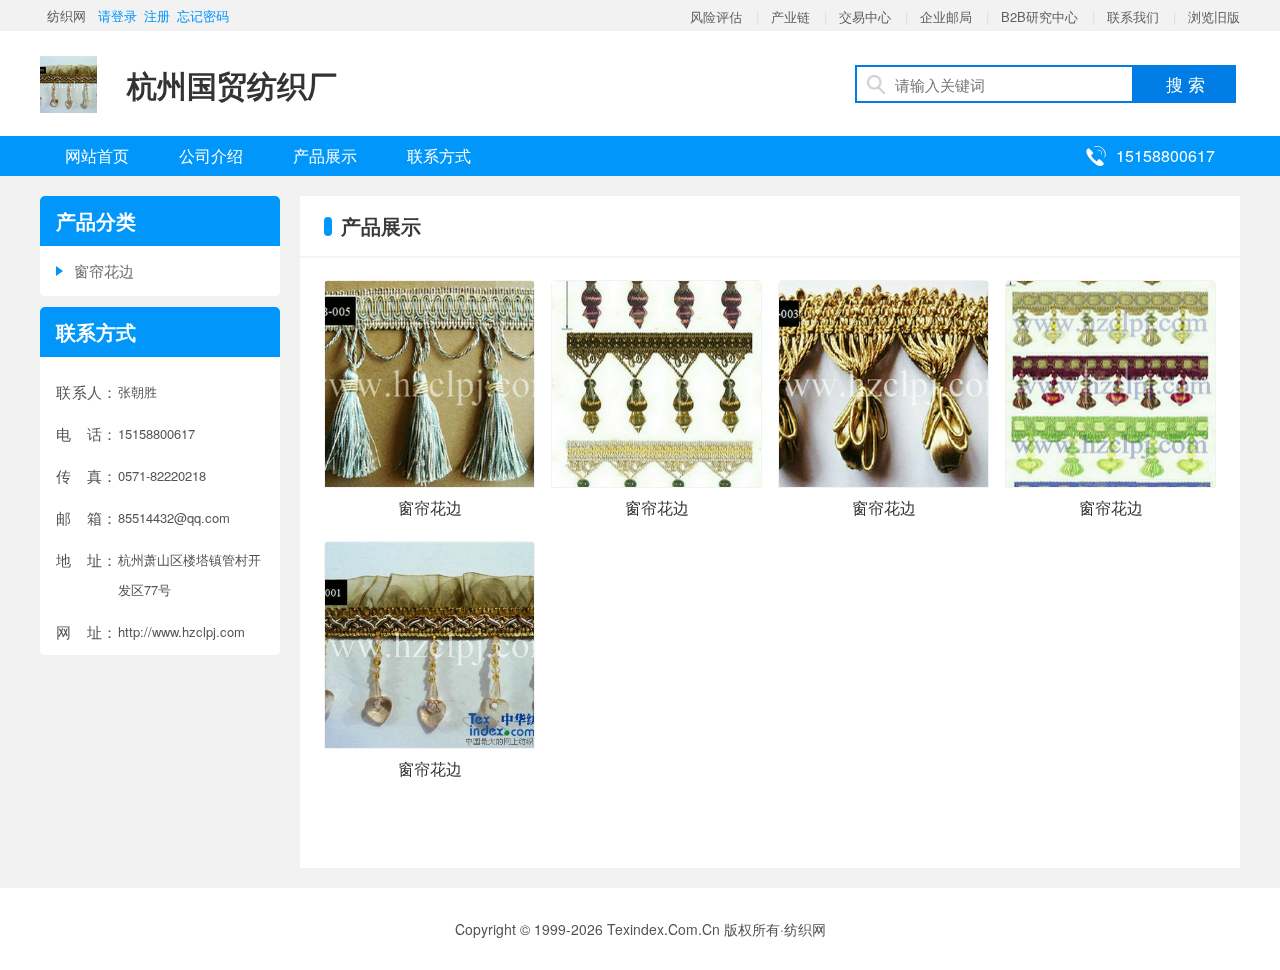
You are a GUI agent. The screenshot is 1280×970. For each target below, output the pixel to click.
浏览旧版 (1214, 16)
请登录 (117, 15)
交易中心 (865, 16)
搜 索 (1185, 83)
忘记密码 (203, 15)
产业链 (790, 16)
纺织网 (66, 15)
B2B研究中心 (1039, 16)
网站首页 (97, 155)
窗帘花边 (104, 270)
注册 (157, 15)
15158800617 (1165, 155)
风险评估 (716, 16)
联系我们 (1133, 16)
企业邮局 (946, 16)
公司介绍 (211, 155)
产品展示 (325, 155)
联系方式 (439, 155)
